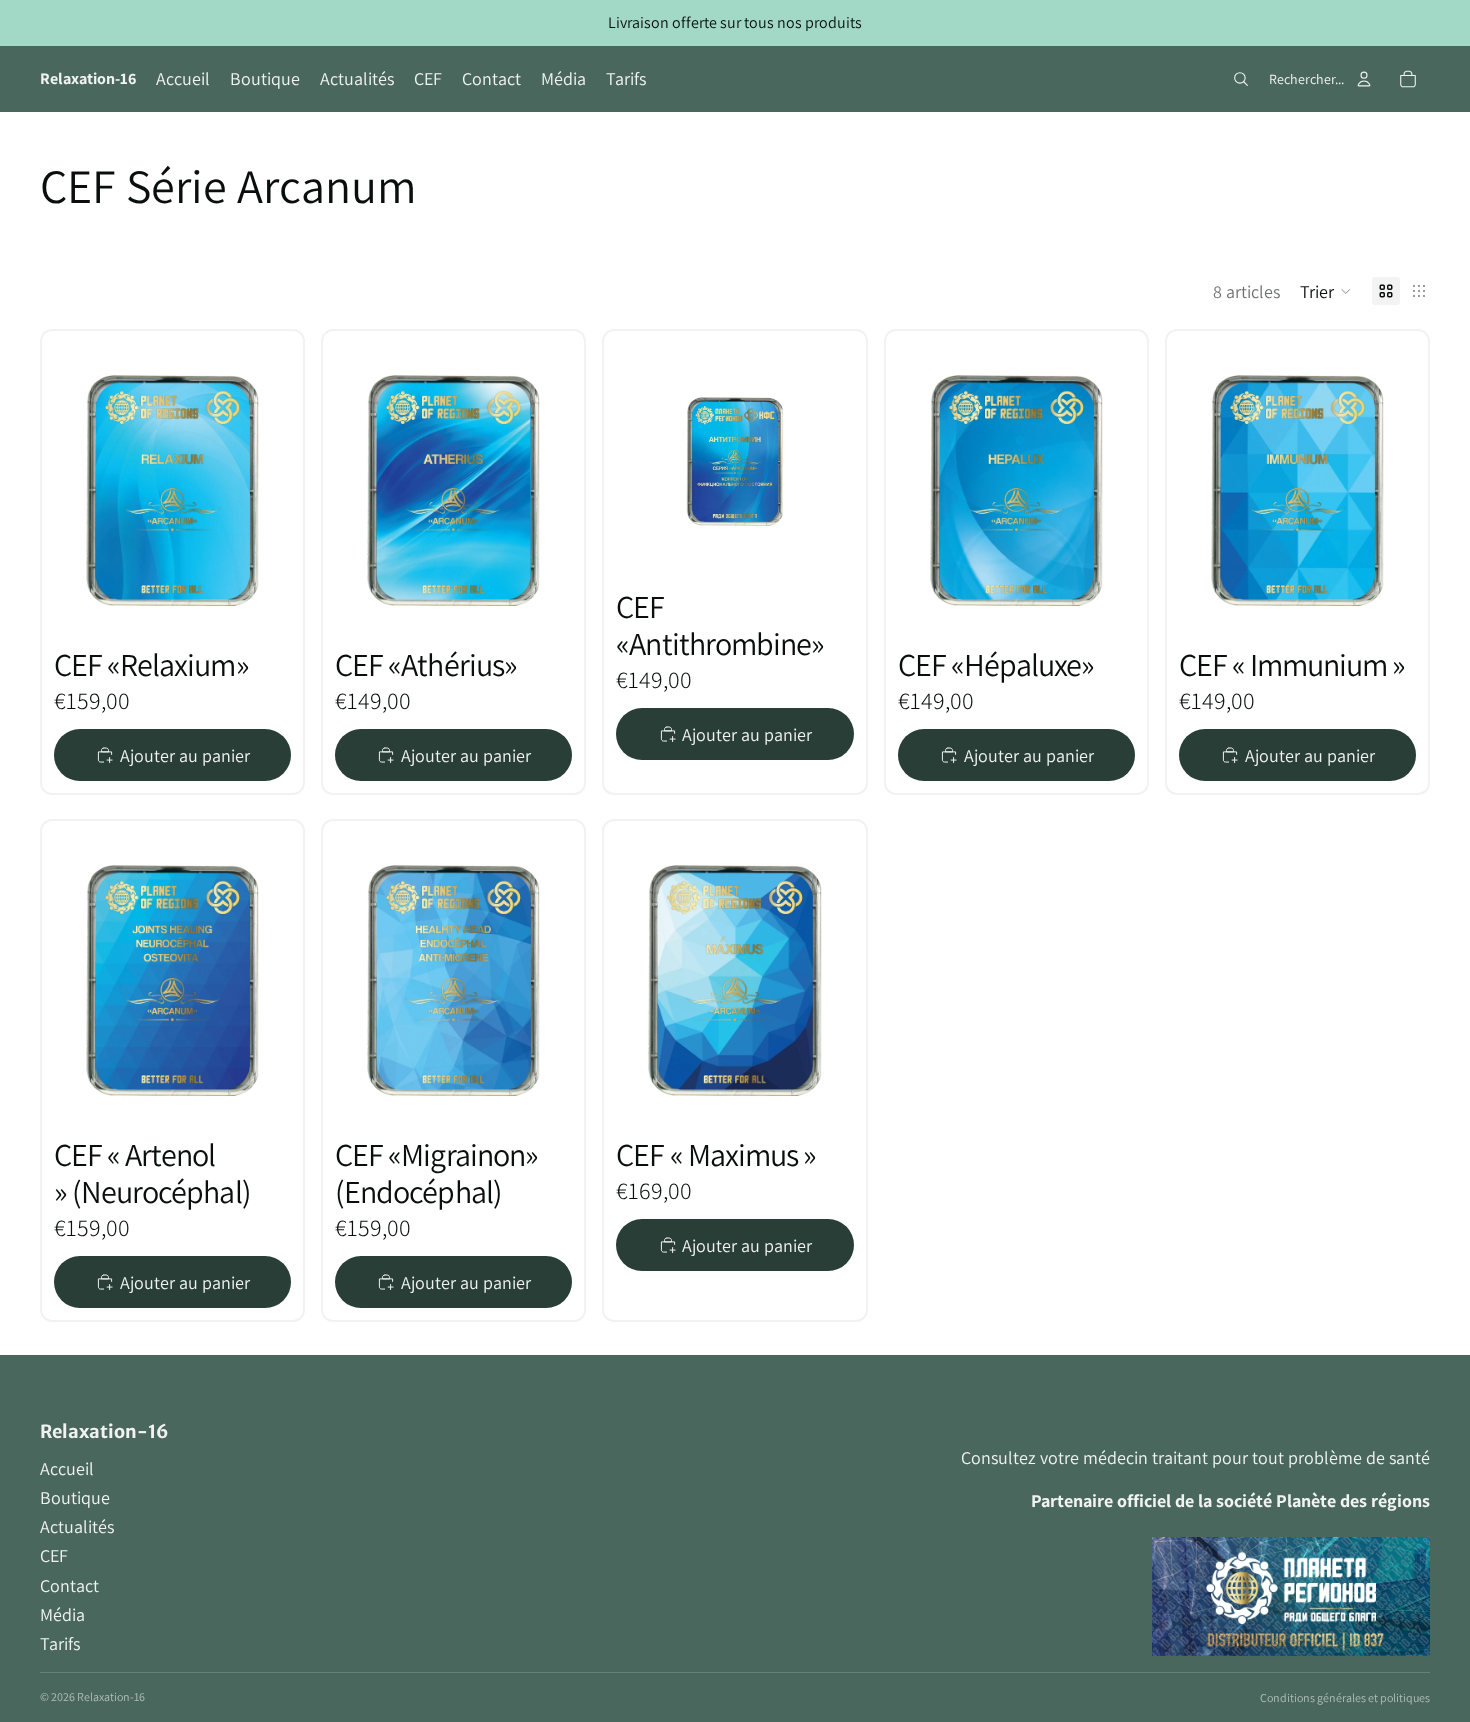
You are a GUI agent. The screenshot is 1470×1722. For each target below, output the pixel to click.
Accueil (67, 1468)
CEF (54, 1555)
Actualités (77, 1526)
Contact (69, 1585)
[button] (1326, 291)
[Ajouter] (228, 575)
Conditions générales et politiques (1345, 1697)
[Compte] (1364, 79)
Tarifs (60, 1643)
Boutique (75, 1497)
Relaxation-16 (111, 1696)
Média (62, 1614)
